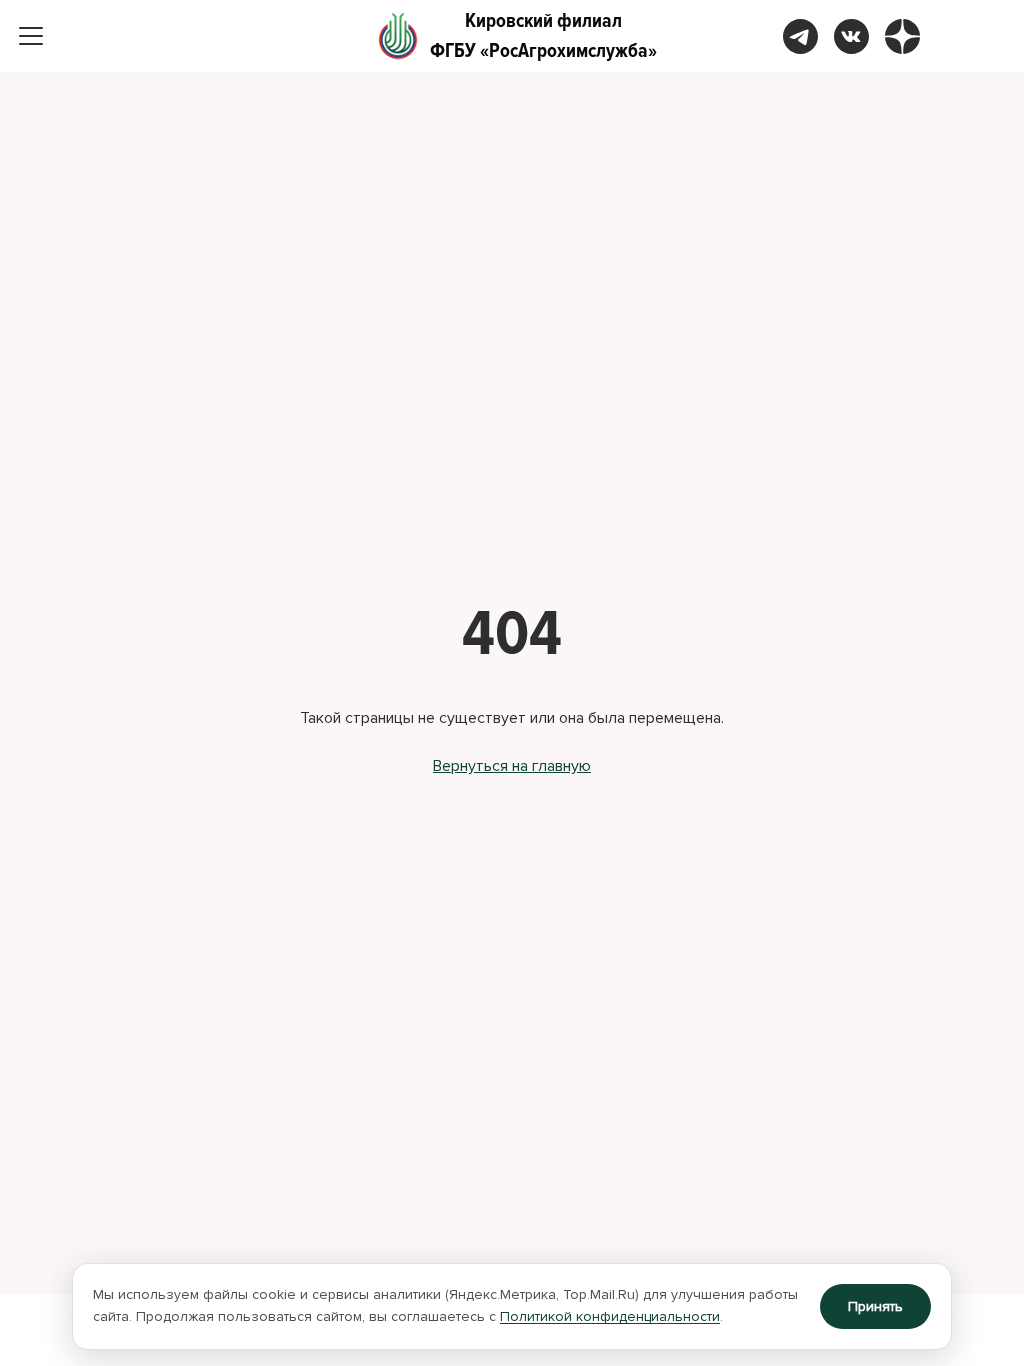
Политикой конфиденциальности (610, 1316)
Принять (875, 1306)
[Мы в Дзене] (902, 36)
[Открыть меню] (31, 36)
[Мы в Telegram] (800, 36)
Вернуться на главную (512, 766)
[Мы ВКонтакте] (851, 36)
